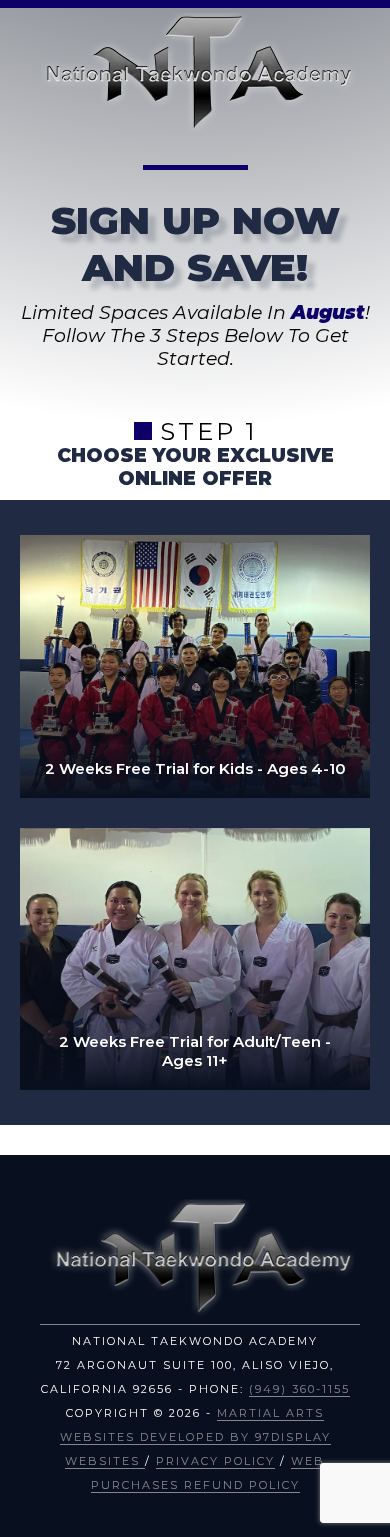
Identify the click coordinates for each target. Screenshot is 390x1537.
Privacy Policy (215, 1461)
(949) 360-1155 (299, 1389)
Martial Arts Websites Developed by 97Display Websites (195, 1437)
